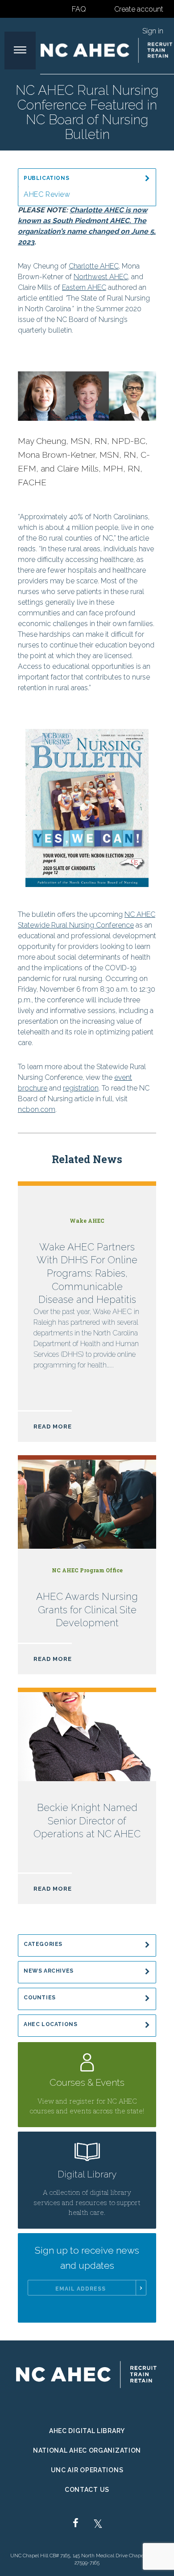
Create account (139, 9)
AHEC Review (47, 194)
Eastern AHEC (84, 287)
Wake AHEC (87, 1221)
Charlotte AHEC (94, 266)
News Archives (49, 1971)
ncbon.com (37, 1109)
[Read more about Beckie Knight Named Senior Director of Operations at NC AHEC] (87, 1803)
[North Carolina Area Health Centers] (107, 50)
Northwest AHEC (101, 277)
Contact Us (87, 2490)
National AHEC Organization (87, 2450)
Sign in (153, 31)
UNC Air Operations (87, 2470)
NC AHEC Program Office (87, 1570)
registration (81, 1088)
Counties (40, 1998)
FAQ (79, 9)
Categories (43, 1944)
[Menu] (20, 51)
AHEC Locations (51, 2024)
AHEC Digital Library (87, 2431)
